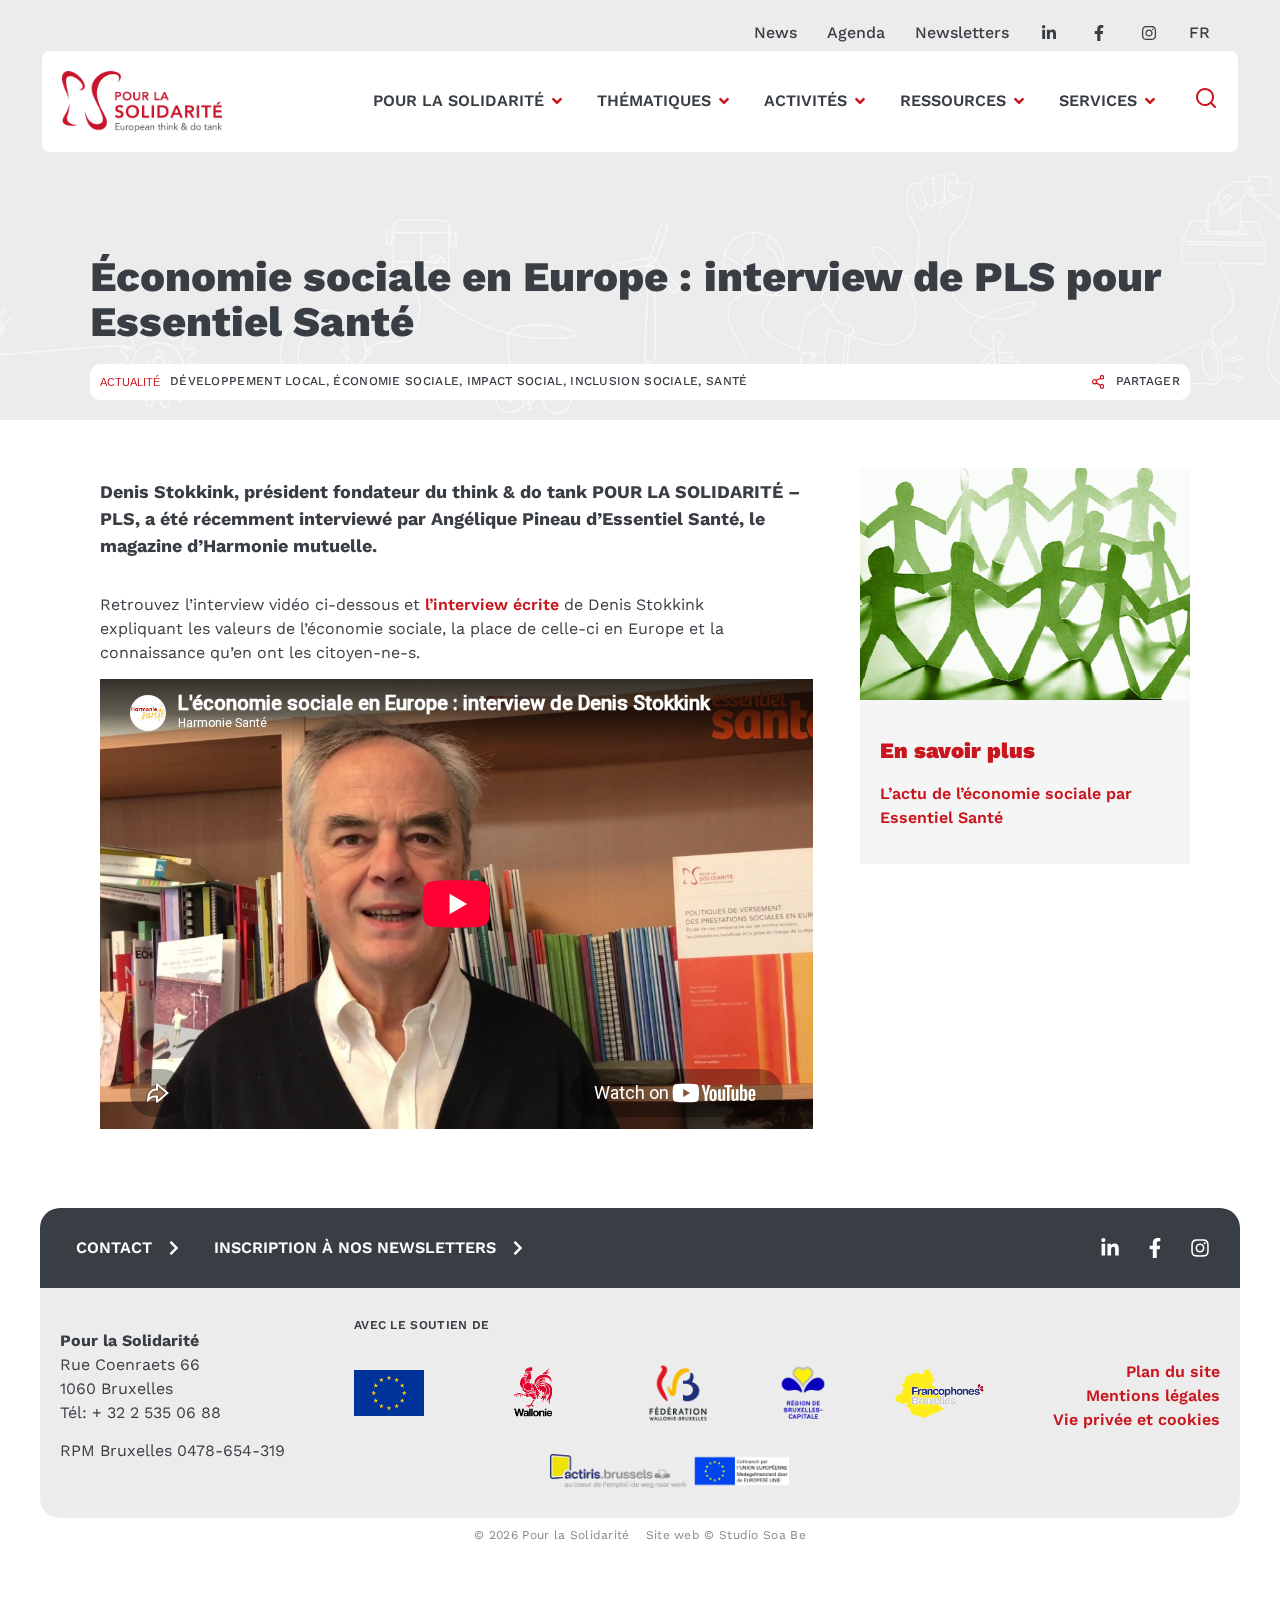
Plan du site (1173, 1371)
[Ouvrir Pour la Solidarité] (557, 101)
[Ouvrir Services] (1150, 101)
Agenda (856, 32)
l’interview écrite (492, 604)
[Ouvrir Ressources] (1019, 101)
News (775, 32)
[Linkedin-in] (1110, 1248)
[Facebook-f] (1155, 1248)
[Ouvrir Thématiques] (724, 101)
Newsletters (962, 32)
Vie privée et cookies (1136, 1419)
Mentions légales (1153, 1395)
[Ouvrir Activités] (860, 101)
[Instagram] (1200, 1248)
